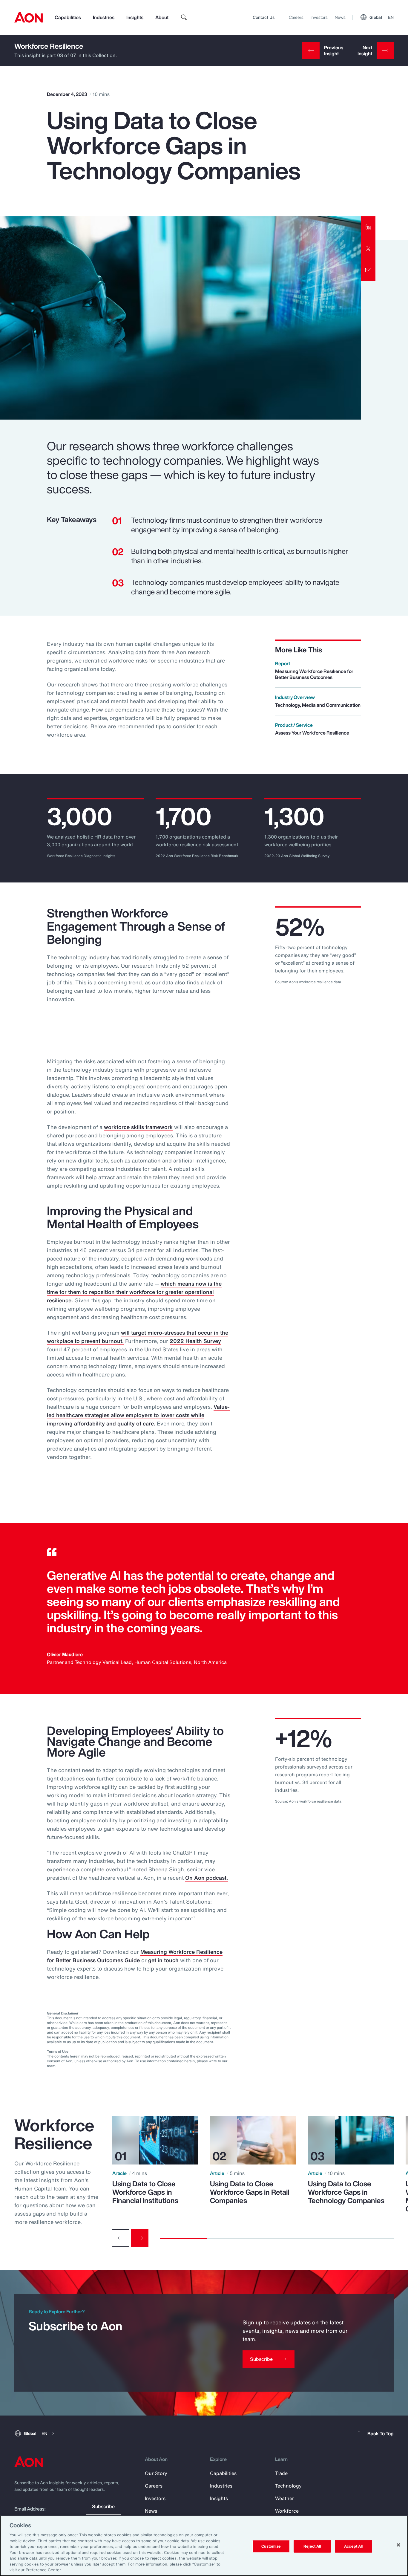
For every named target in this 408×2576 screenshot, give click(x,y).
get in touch (163, 1960)
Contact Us (264, 17)
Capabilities (68, 17)
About (162, 17)
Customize (271, 2546)
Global (382, 17)
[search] (184, 17)
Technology (288, 2486)
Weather (284, 2498)
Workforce (287, 2511)
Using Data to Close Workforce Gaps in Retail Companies (250, 2192)
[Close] (398, 2545)
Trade (281, 2473)
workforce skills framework (138, 1127)
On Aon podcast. (207, 1878)
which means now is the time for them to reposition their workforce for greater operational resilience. (134, 1292)
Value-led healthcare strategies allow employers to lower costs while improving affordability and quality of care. (138, 1415)
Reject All (312, 2546)
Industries (104, 17)
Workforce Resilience (49, 46)
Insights (135, 17)
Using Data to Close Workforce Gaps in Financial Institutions (145, 2192)
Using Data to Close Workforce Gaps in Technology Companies (346, 2192)
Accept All (353, 2546)
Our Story (156, 2473)
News (340, 17)
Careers (296, 17)
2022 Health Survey (195, 1341)
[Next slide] (140, 2238)
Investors (319, 17)
